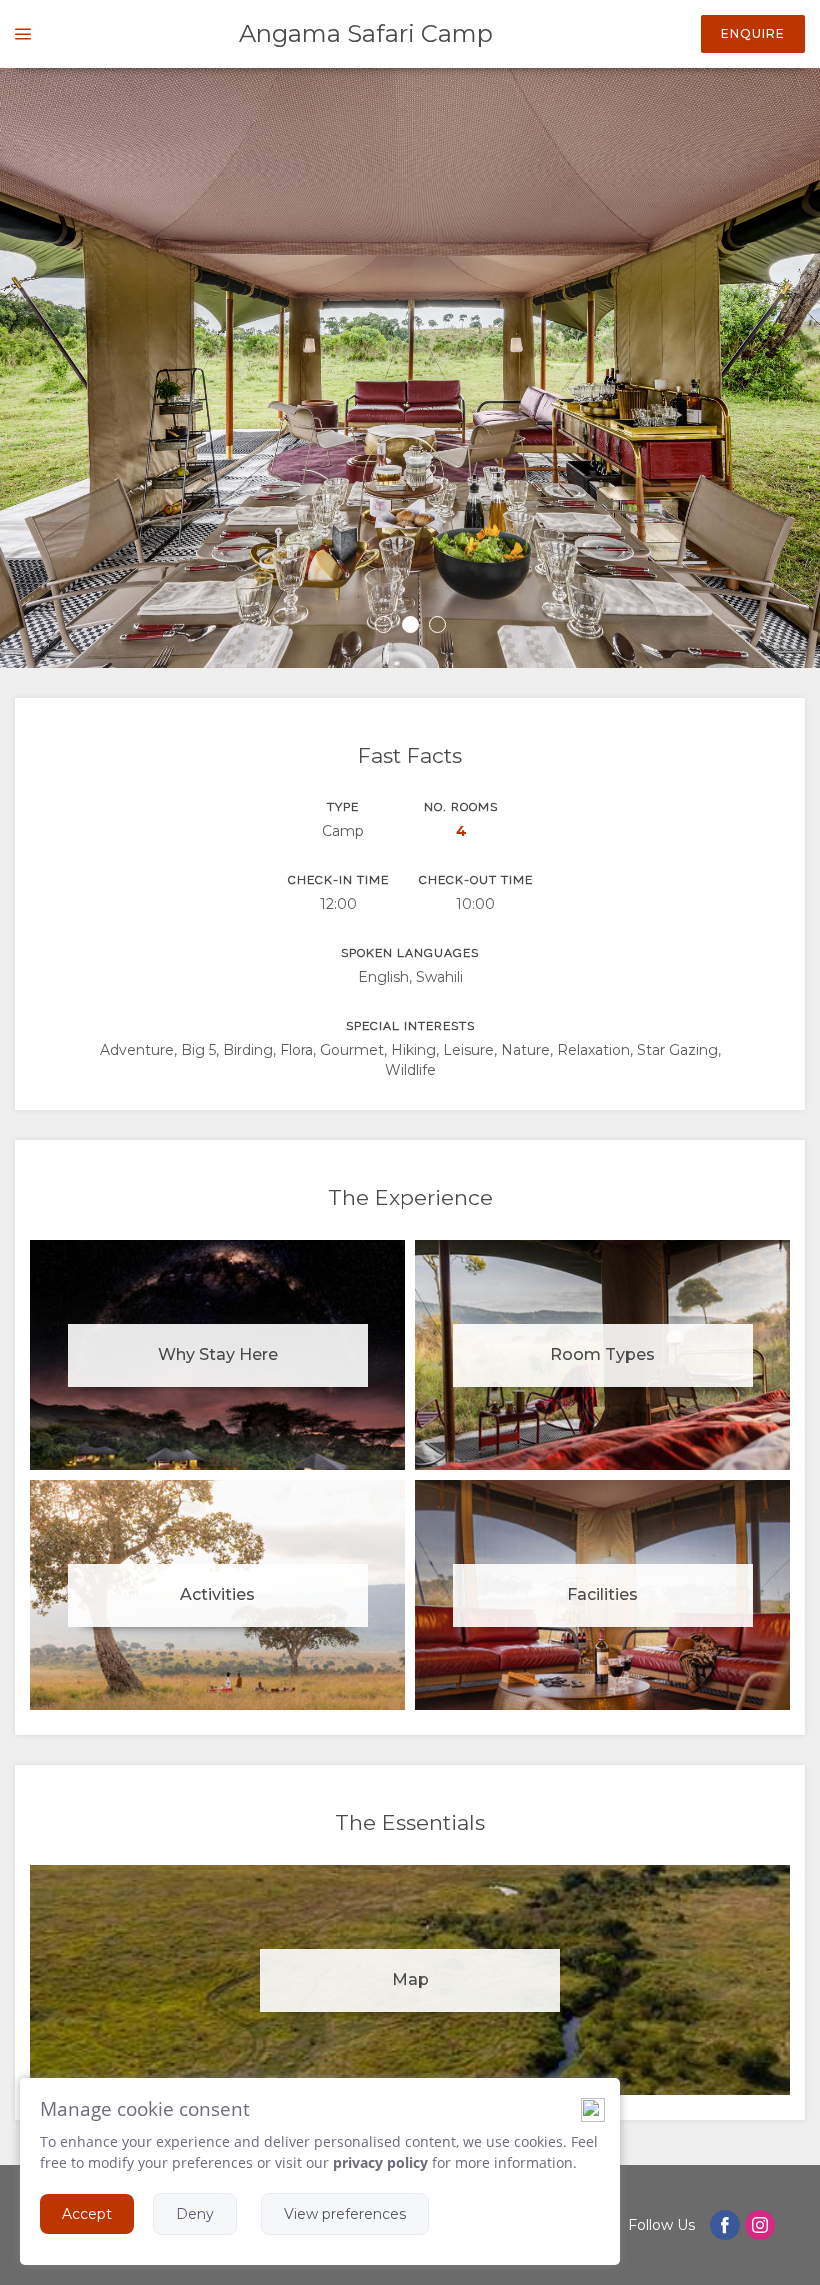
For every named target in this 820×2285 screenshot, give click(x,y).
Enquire (753, 33)
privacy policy (380, 2162)
